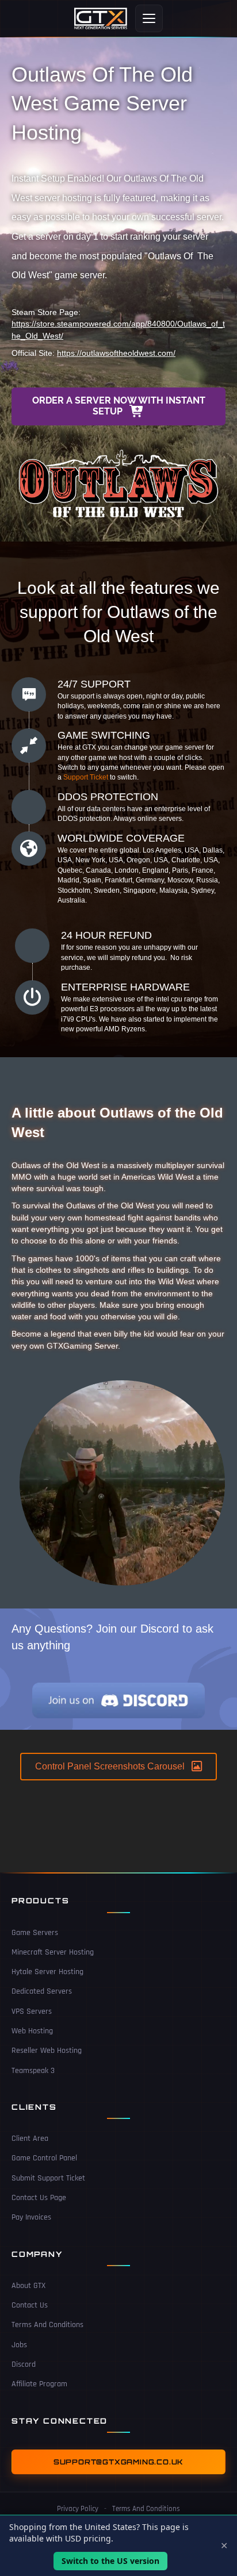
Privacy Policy (78, 2509)
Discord (24, 2364)
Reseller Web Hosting (47, 2051)
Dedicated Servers (42, 1991)
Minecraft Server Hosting (53, 1952)
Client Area (30, 2139)
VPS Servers (32, 2011)
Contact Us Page (39, 2198)
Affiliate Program (39, 2384)
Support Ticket (86, 777)
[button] (118, 406)
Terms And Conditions (47, 2325)
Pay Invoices (31, 2217)
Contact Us (30, 2305)
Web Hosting (32, 2031)
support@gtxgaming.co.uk (118, 2462)
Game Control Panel (44, 2158)
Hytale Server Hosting (47, 1972)
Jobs (19, 2345)
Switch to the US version (110, 2561)
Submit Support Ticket (48, 2178)
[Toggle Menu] (149, 18)
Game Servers (35, 1933)
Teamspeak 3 (33, 2071)
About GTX (28, 2286)
